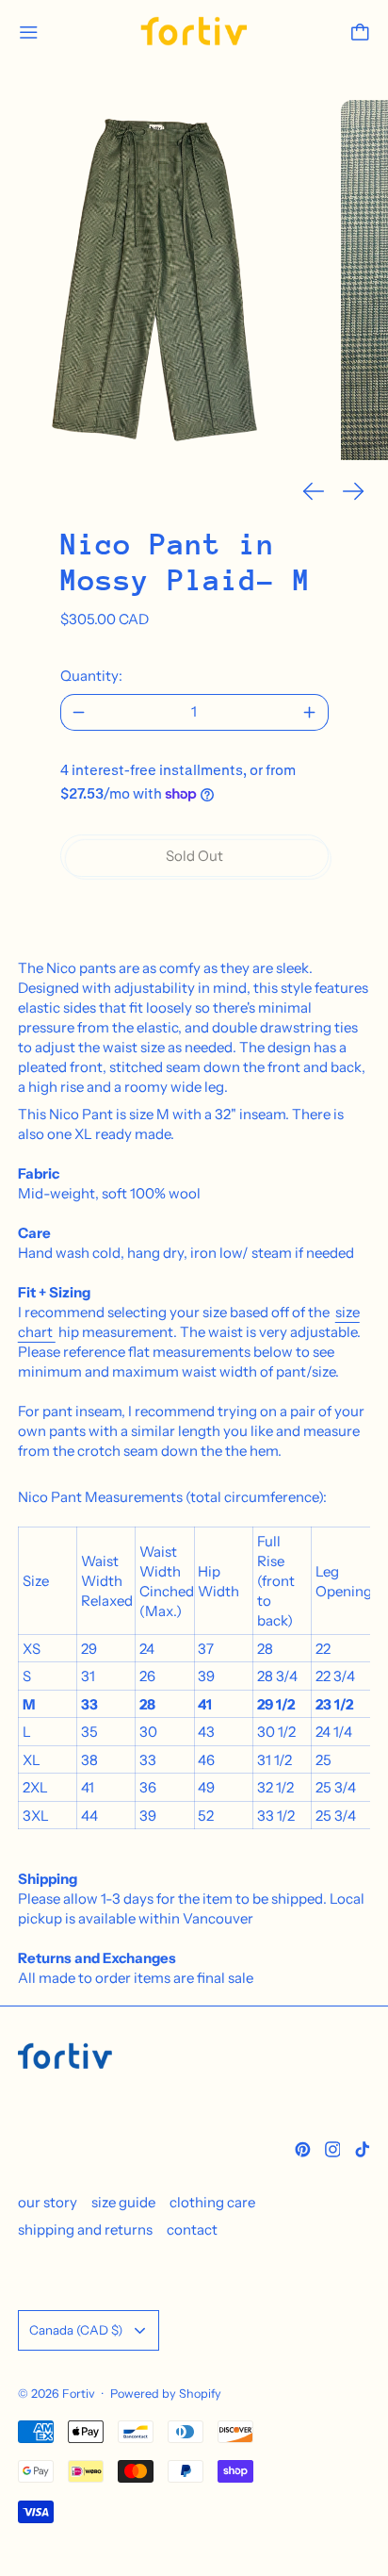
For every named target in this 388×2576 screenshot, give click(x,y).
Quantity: (91, 676)
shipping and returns (85, 2229)
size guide (123, 2202)
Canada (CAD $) (76, 2330)
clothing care (212, 2202)
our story (48, 2202)
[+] (310, 713)
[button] (162, 280)
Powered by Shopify (166, 2394)
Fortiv (79, 2394)
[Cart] (360, 33)
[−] (79, 713)
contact (192, 2229)
